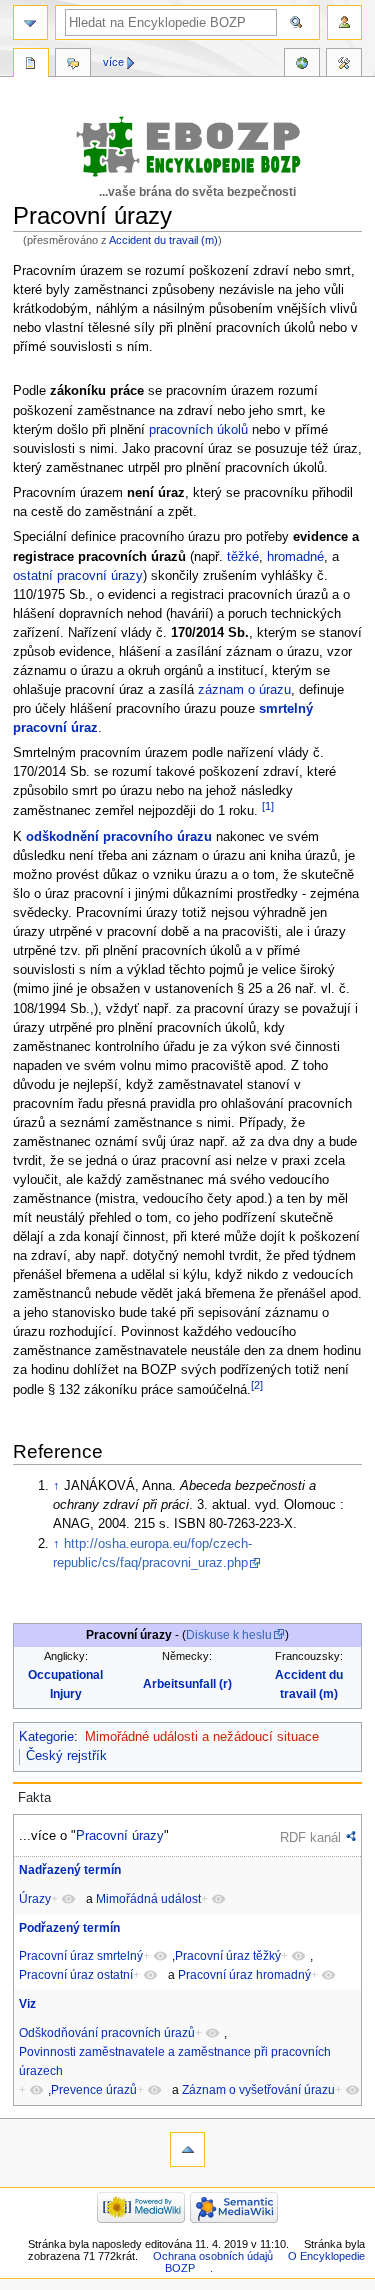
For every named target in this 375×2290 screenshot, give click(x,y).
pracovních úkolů (198, 430)
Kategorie (46, 1737)
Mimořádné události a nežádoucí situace (202, 1737)
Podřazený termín (69, 1928)
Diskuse (73, 65)
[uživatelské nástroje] (344, 22)
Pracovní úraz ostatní (76, 1975)
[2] (257, 1385)
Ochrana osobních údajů (213, 2256)
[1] (268, 806)
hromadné (295, 557)
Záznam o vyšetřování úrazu (258, 2090)
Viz (27, 2004)
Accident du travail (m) (163, 240)
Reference (302, 65)
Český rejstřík (66, 1756)
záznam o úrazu (244, 690)
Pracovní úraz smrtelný (81, 1956)
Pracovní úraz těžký (228, 1956)
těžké (243, 557)
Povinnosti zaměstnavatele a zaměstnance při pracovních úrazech (175, 2061)
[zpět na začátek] (187, 2149)
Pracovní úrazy (120, 1835)
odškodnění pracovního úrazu (119, 837)
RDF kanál (310, 1837)
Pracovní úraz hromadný (244, 1975)
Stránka (31, 65)
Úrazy (35, 1899)
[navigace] (30, 22)
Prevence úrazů (94, 2090)
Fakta (34, 1798)
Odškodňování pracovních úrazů (107, 2033)
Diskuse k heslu (229, 1635)
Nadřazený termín (70, 1870)
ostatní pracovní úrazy (78, 576)
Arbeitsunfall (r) (187, 1684)
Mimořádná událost (148, 1899)
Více (113, 62)
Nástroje (344, 65)
